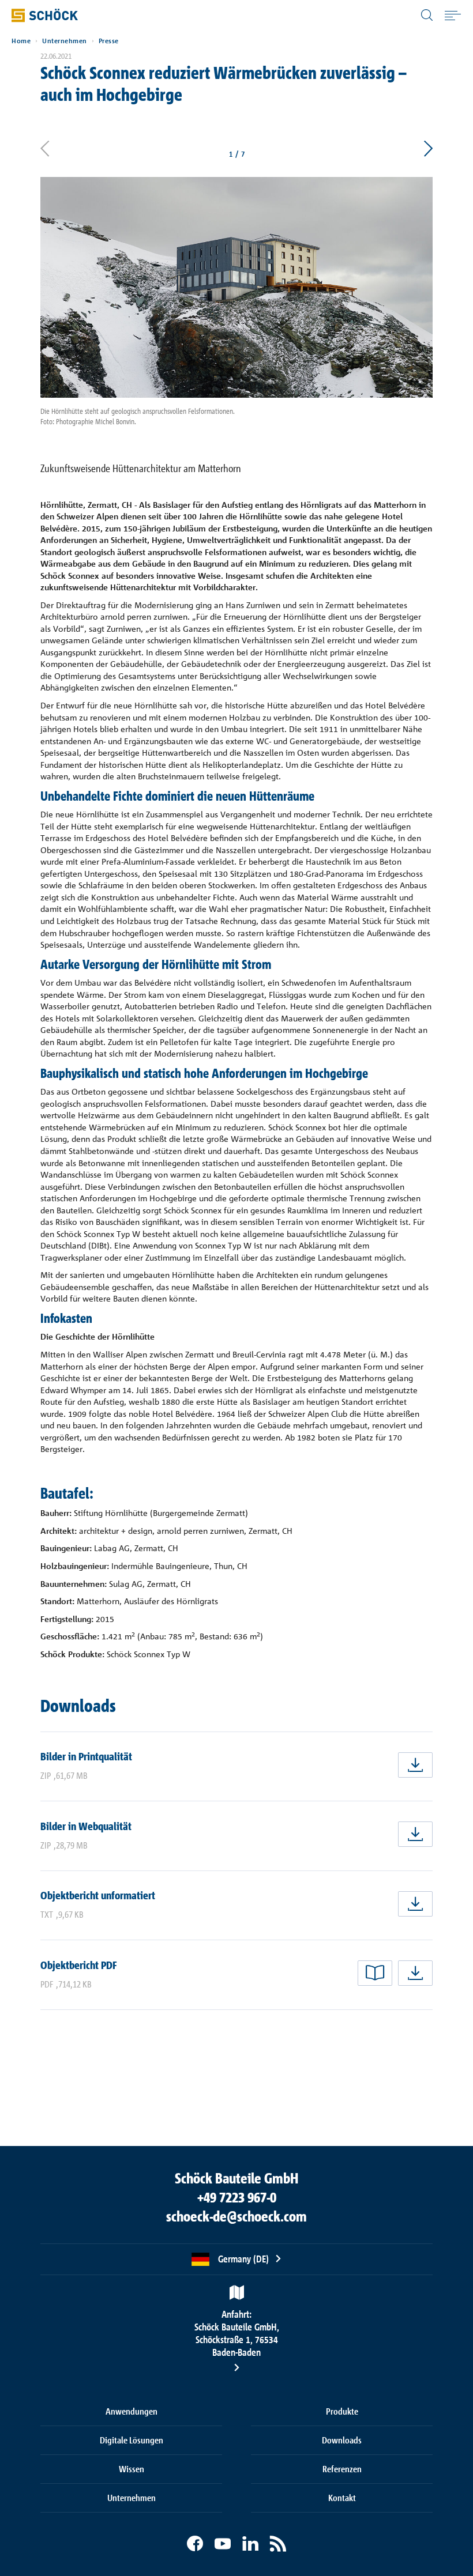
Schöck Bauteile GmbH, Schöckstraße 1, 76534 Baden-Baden (237, 2333)
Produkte (342, 2411)
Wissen (132, 2469)
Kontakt (342, 2498)
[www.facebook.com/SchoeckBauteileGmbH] (195, 2544)
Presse (109, 41)
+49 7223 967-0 (237, 2197)
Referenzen (342, 2469)
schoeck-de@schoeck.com (236, 2216)
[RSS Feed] (278, 2544)
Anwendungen (132, 2411)
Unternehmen (65, 41)
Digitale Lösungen (132, 2440)
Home (21, 41)
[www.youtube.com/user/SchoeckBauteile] (223, 2544)
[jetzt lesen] (375, 1973)
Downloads (342, 2440)
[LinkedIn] (250, 2544)
